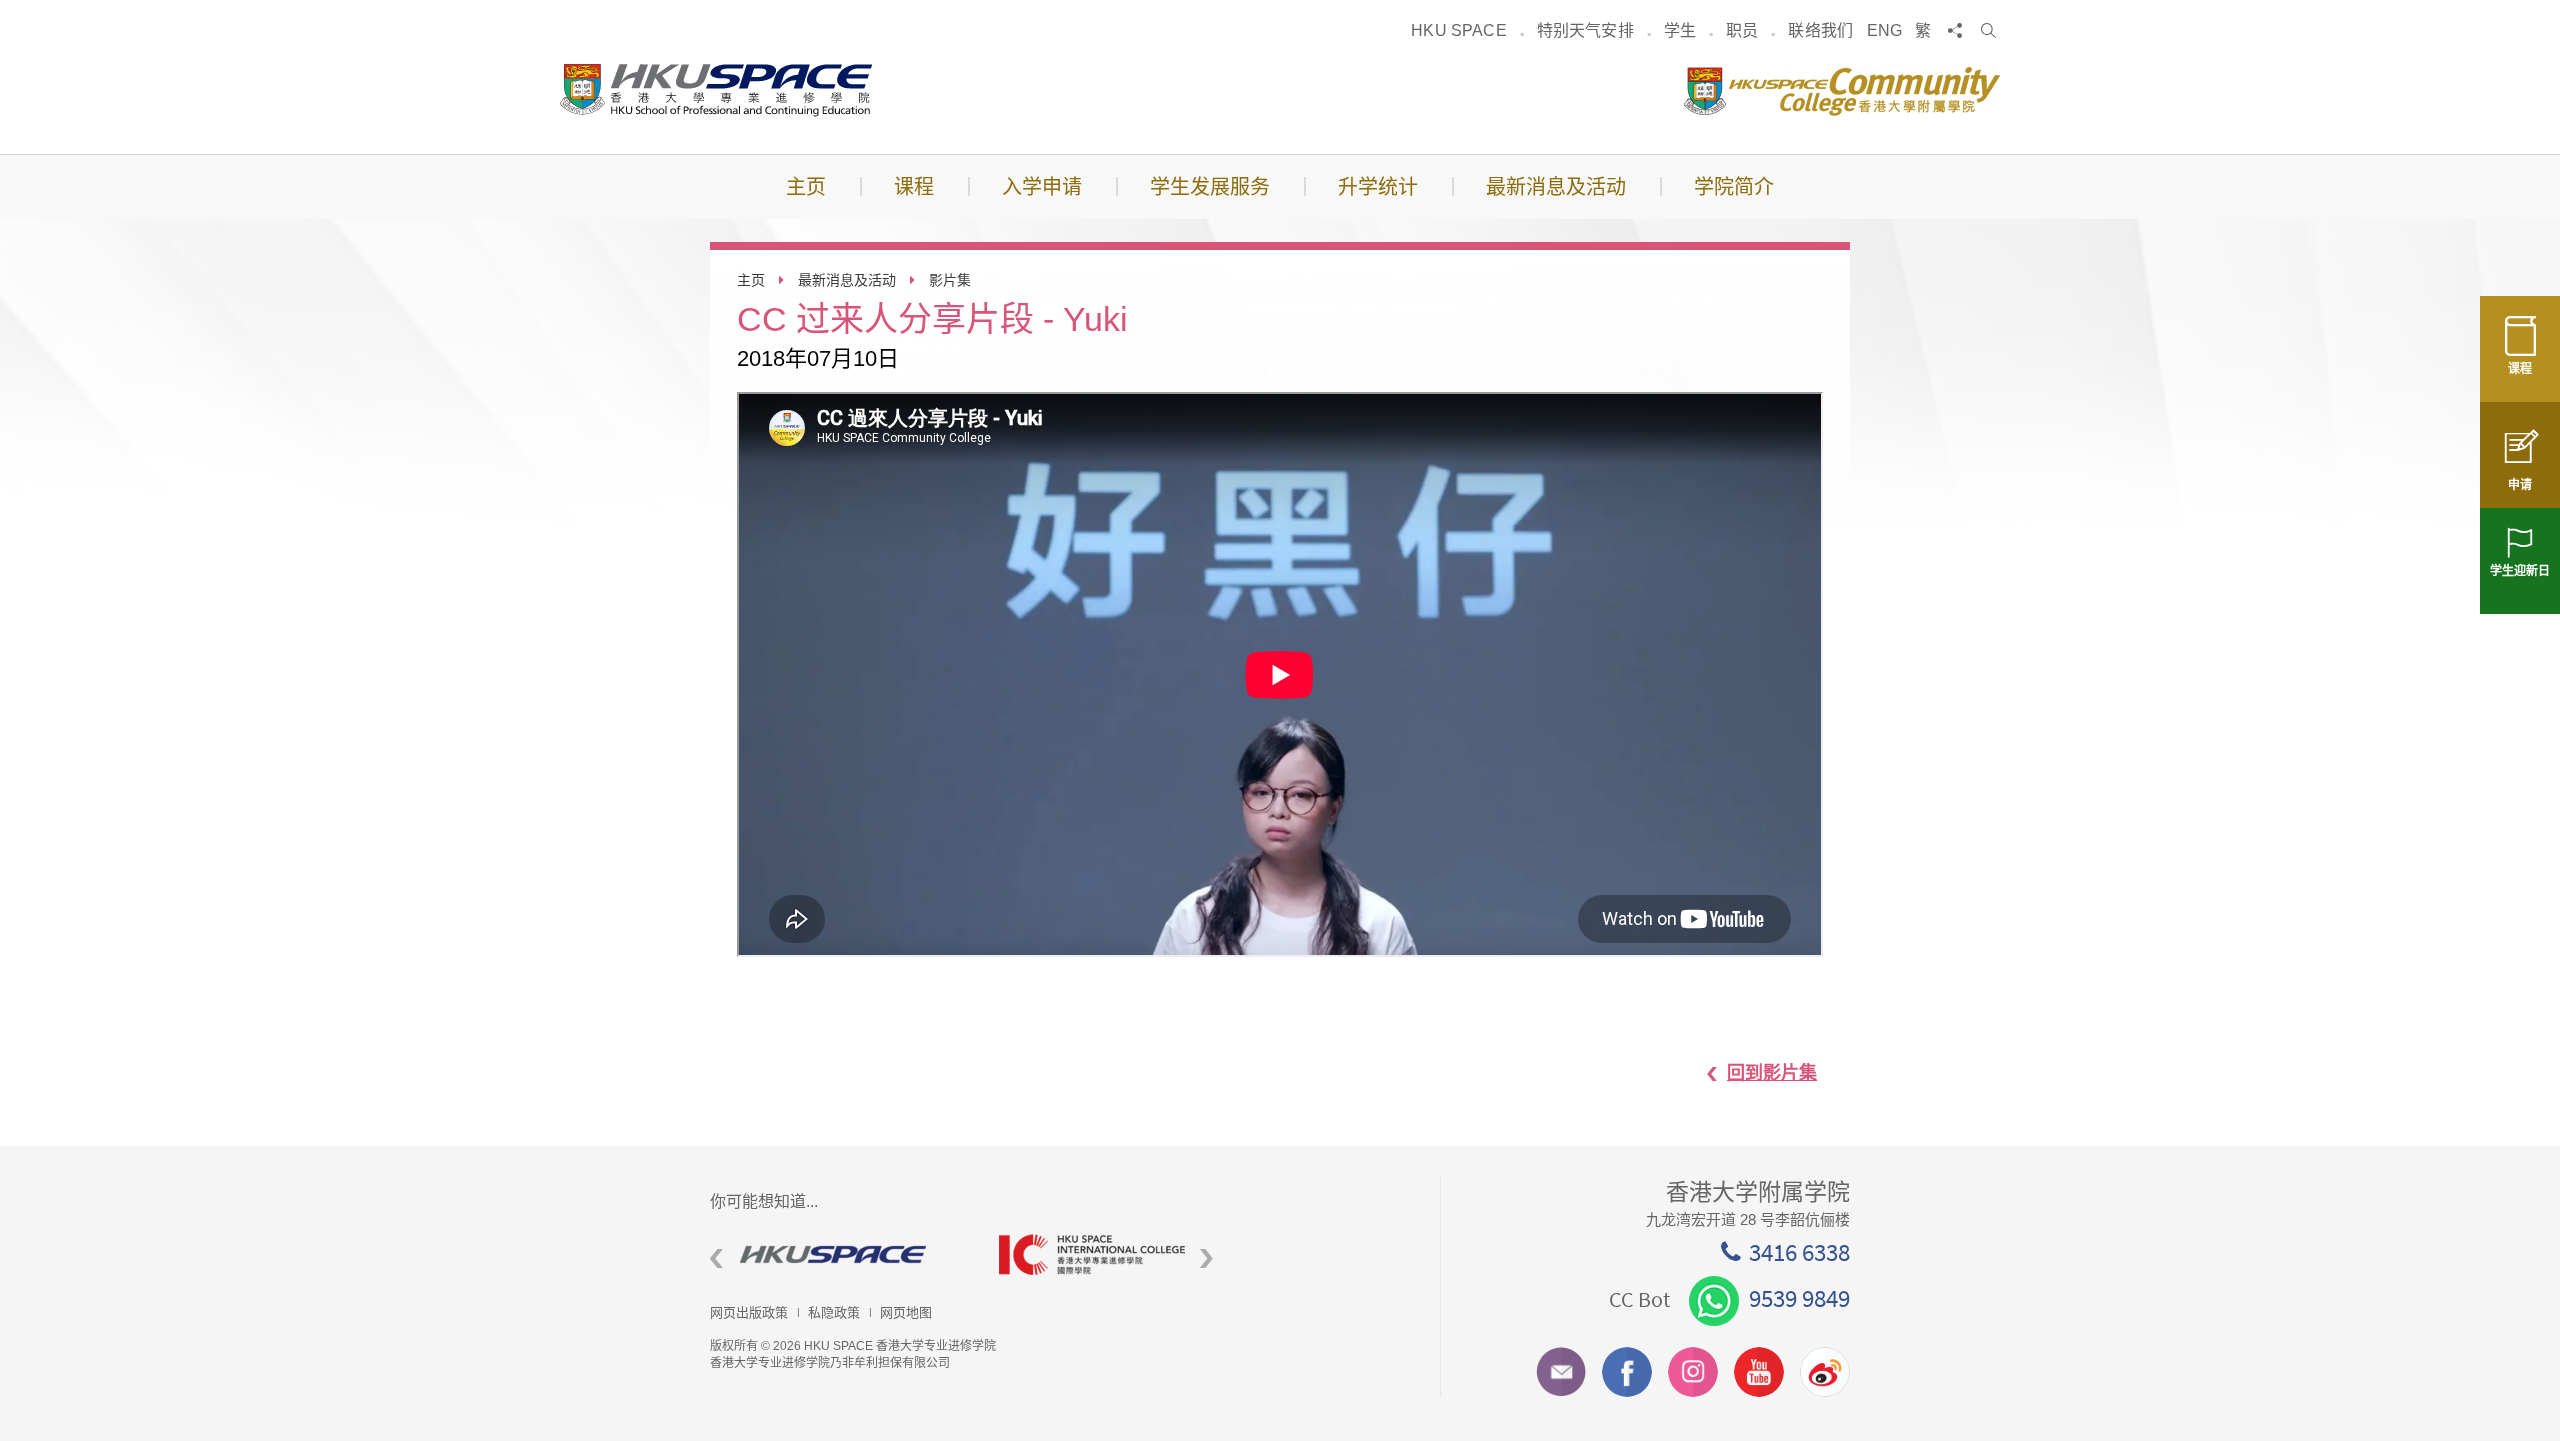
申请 (2520, 485)
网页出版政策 (749, 1312)
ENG (1884, 30)
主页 (751, 280)
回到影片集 (1772, 1073)
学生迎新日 (2520, 571)
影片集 (950, 280)
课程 (2520, 369)
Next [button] (1206, 1259)
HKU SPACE (1458, 30)
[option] (839, 1254)
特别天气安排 (1585, 30)
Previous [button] (716, 1259)
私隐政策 (834, 1312)
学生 (1680, 30)
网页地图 (906, 1312)
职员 (1742, 30)
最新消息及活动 (847, 280)
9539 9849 (1799, 1298)
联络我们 (1820, 30)
